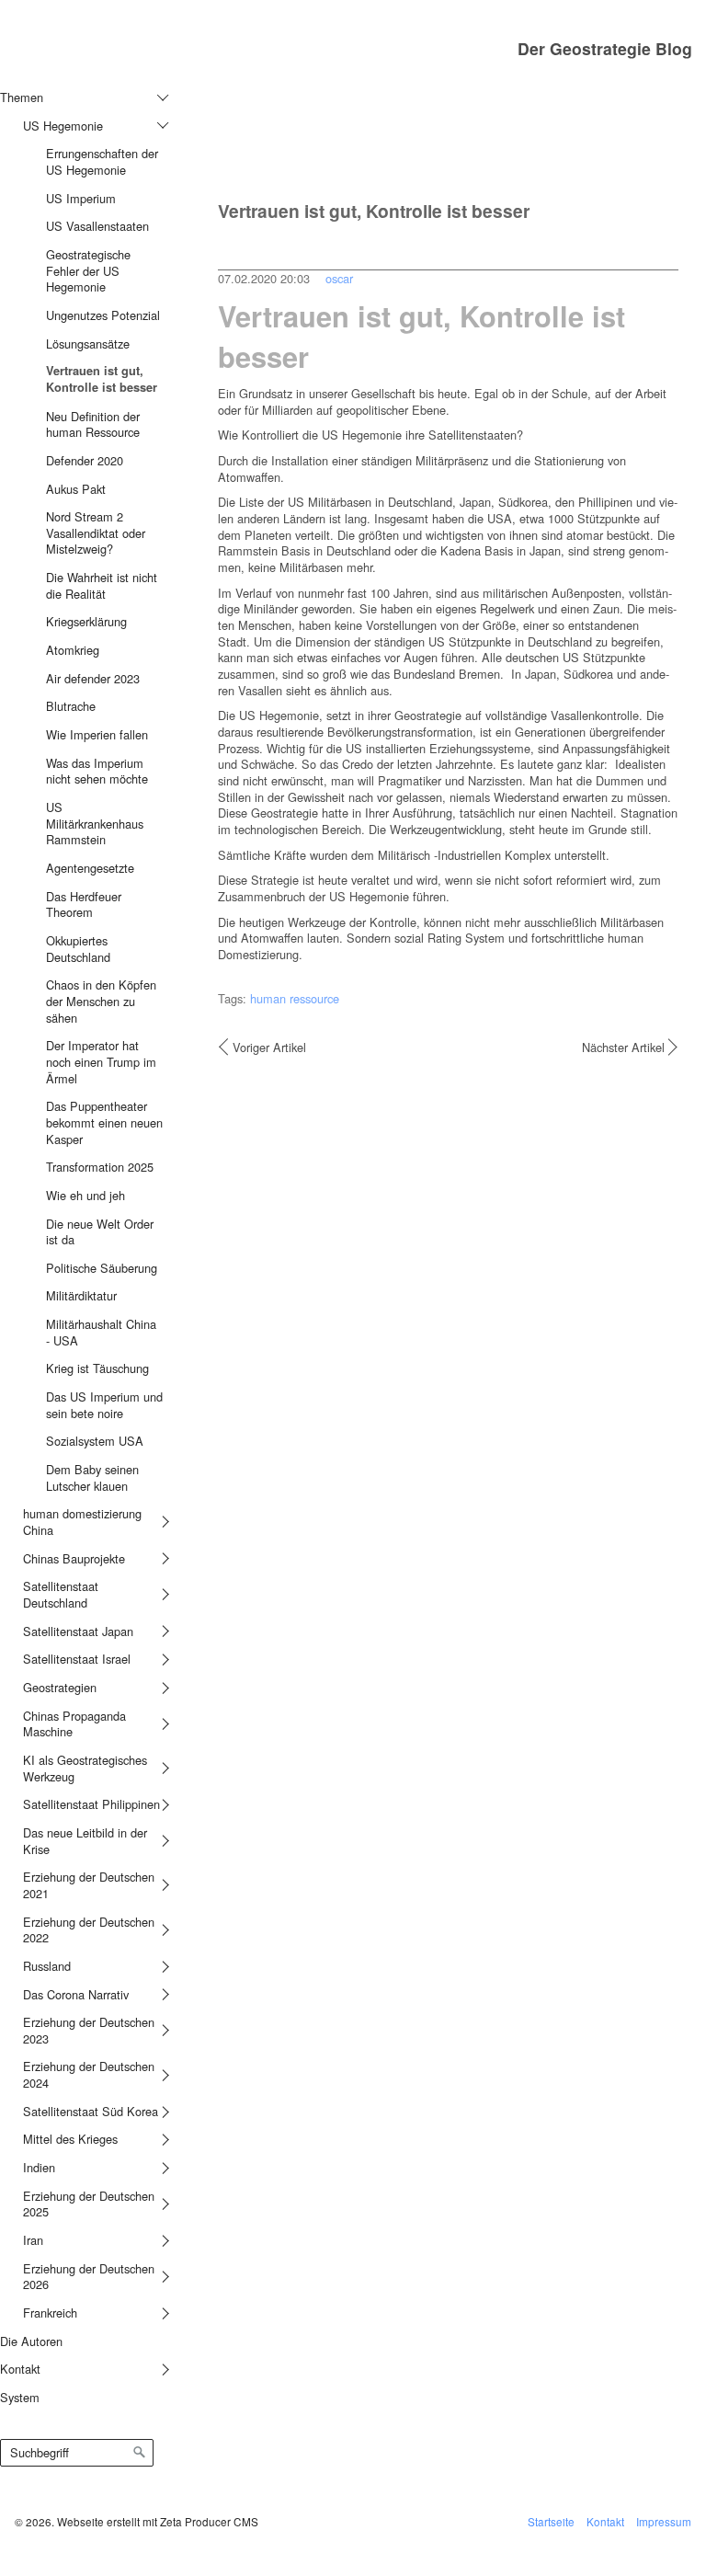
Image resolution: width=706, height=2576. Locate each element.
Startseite (551, 2521)
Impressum (664, 2521)
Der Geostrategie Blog (605, 48)
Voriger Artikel (269, 1048)
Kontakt (605, 2521)
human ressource (295, 998)
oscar (339, 278)
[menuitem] (81, 1205)
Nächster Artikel (623, 1048)
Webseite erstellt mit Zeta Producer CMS (158, 2521)
